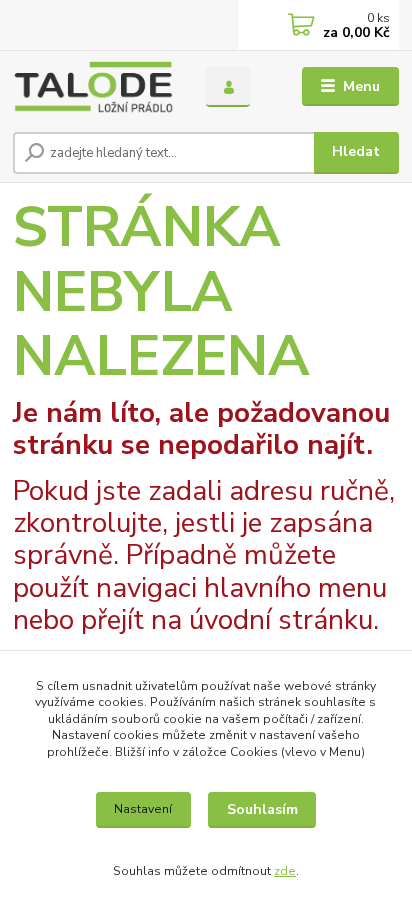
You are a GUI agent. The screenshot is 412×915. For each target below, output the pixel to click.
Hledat (356, 151)
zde (285, 871)
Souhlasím (262, 809)
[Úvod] (93, 87)
